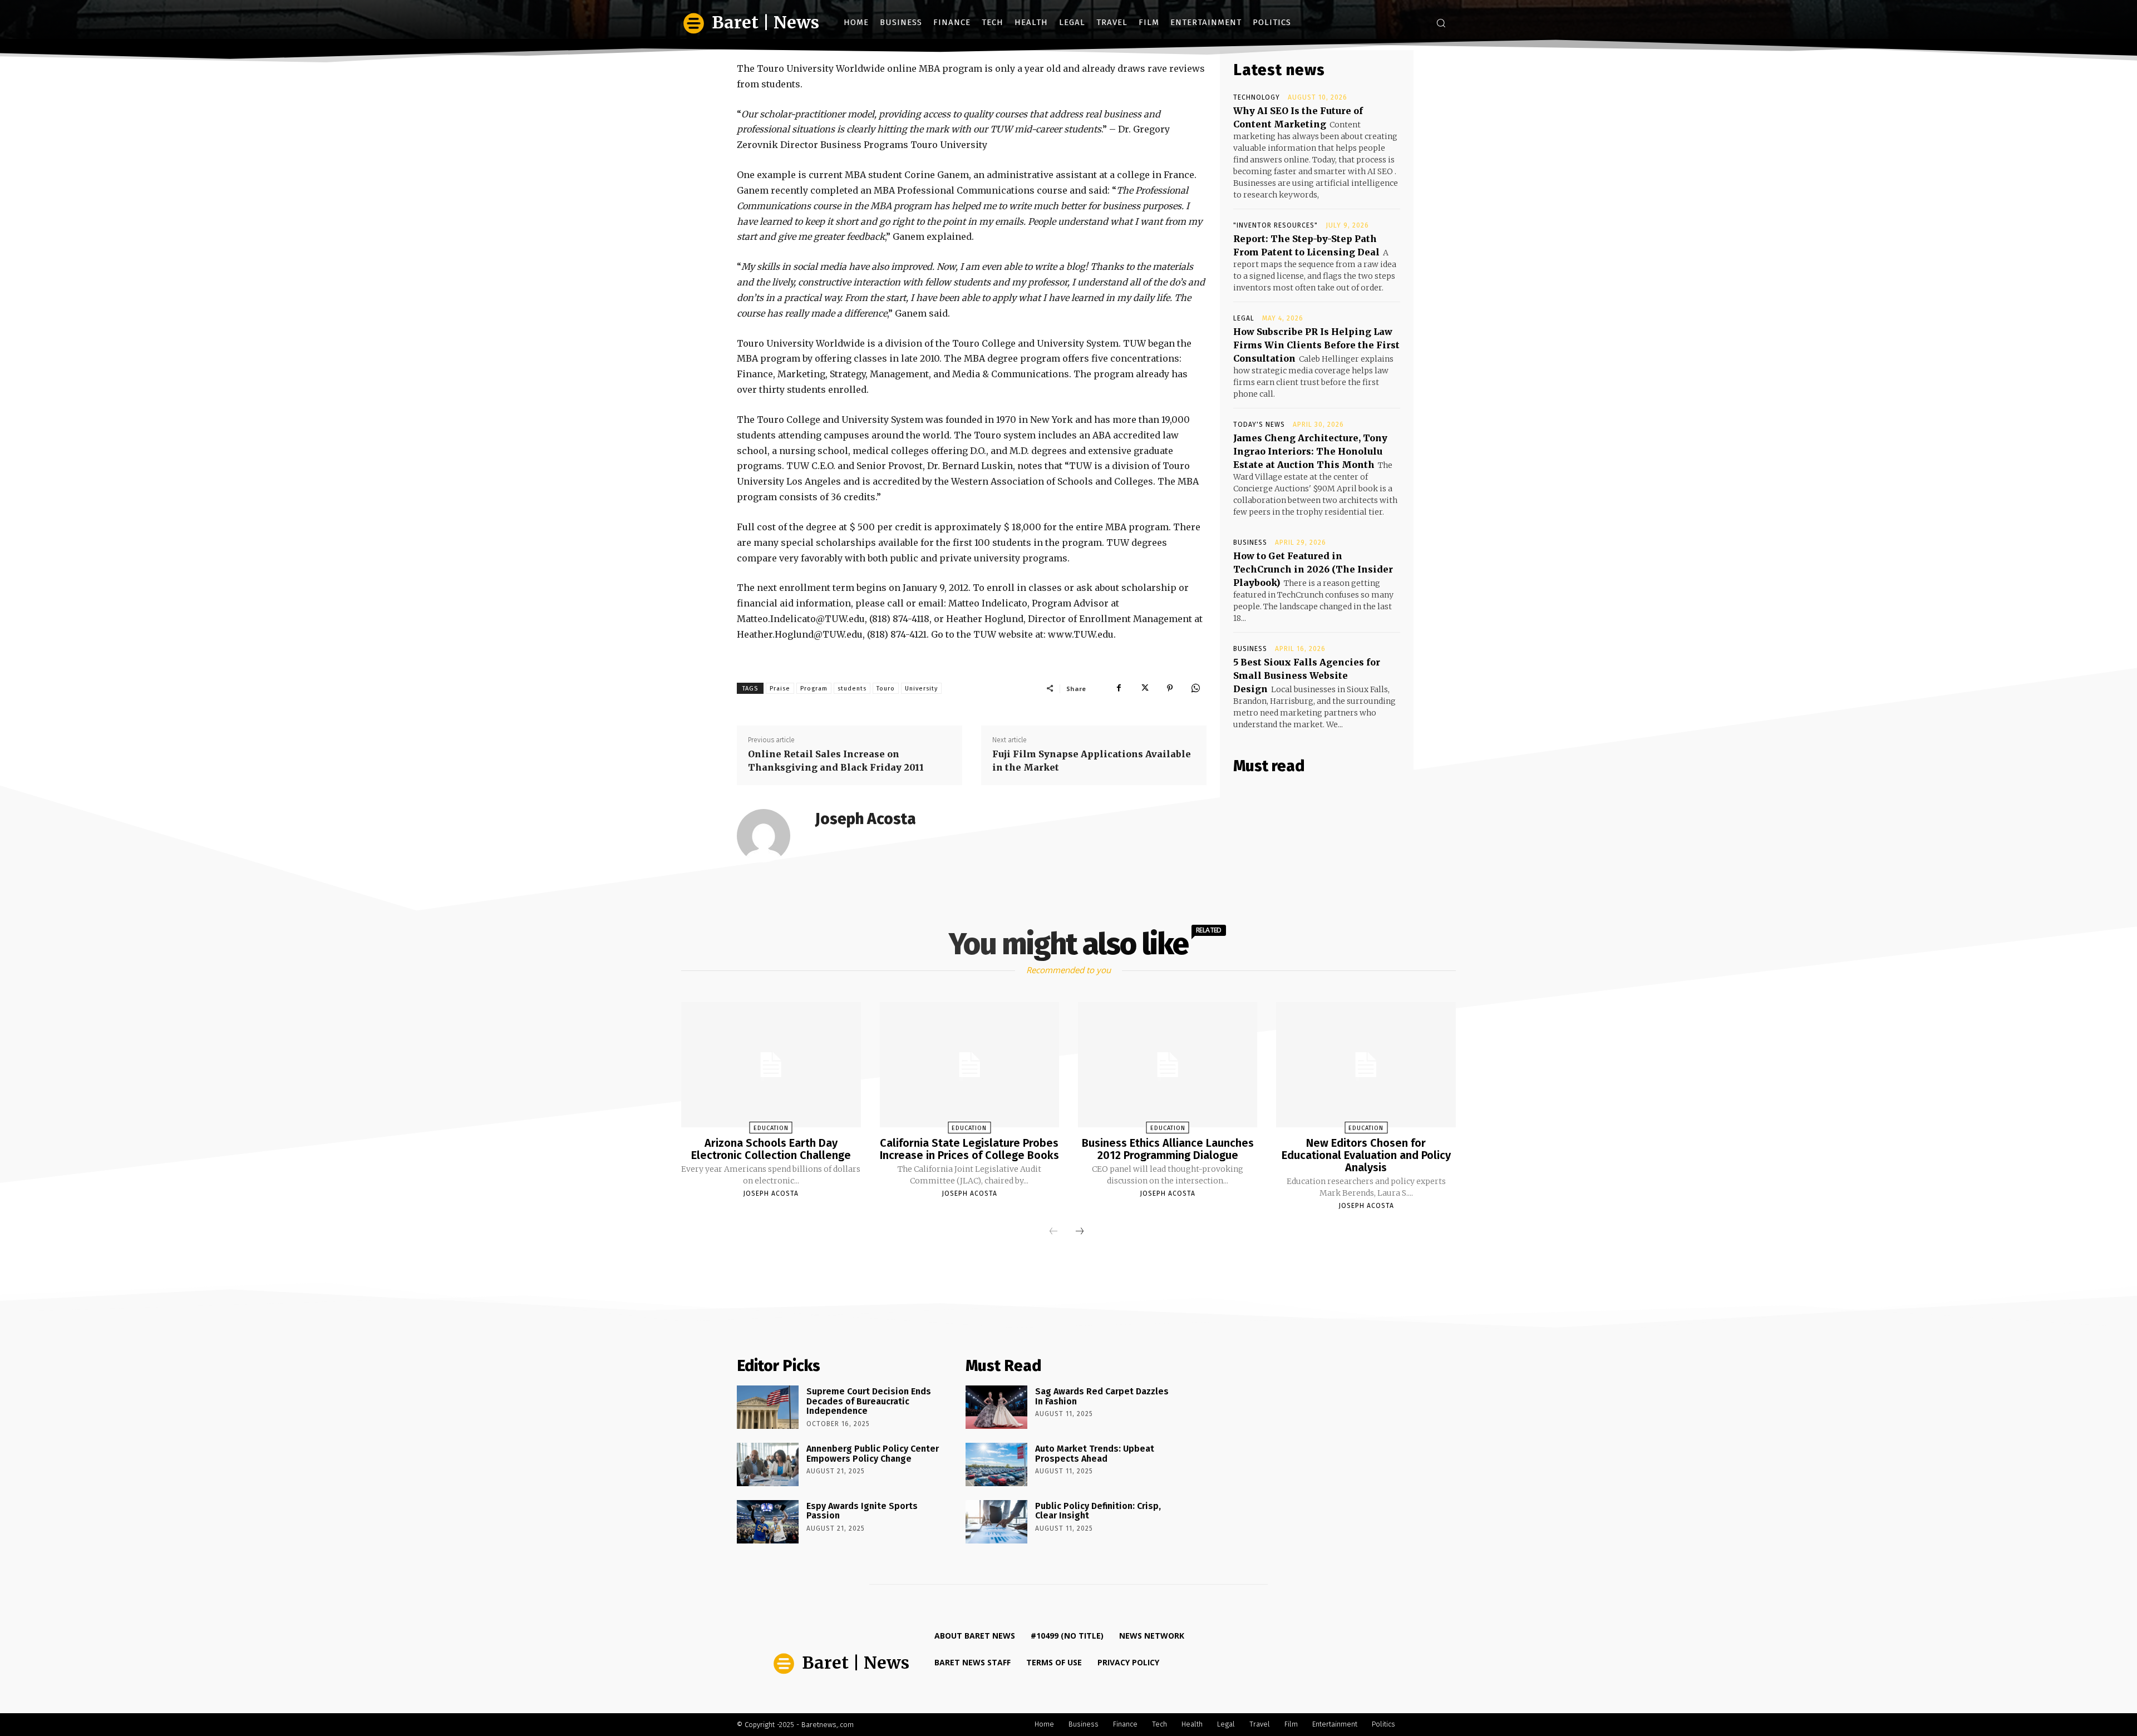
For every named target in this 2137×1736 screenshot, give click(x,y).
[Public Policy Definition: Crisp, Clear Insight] (996, 1522)
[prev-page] (1053, 1232)
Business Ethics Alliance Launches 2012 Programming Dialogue (1168, 1149)
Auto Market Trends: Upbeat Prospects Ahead (1095, 1454)
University (921, 689)
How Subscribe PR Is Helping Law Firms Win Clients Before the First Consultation (1316, 345)
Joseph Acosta (866, 819)
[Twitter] (1144, 688)
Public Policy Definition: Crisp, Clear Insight (1098, 1511)
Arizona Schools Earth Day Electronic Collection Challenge (771, 1149)
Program (814, 689)
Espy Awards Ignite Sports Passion (862, 1511)
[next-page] (1080, 1232)
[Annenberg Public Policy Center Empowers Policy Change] (768, 1464)
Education (771, 1128)
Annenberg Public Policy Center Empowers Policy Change (873, 1454)
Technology (1257, 97)
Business (1250, 542)
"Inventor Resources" (1276, 225)
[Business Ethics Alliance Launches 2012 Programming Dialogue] (1168, 1065)
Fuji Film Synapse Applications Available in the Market (1092, 761)
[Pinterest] (1170, 688)
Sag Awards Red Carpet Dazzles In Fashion (1102, 1396)
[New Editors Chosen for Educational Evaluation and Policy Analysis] (1366, 1065)
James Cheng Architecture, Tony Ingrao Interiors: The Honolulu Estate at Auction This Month (1310, 451)
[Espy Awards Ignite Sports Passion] (768, 1522)
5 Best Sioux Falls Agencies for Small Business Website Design (1307, 675)
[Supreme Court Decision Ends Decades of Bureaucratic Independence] (768, 1407)
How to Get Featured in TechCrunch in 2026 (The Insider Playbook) (1313, 569)
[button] (1441, 23)
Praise (780, 689)
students (852, 689)
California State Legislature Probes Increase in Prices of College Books (969, 1149)
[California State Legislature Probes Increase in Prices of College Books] (969, 1065)
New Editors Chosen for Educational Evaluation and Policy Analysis (1366, 1155)
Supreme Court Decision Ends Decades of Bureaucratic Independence (869, 1401)
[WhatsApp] (1195, 688)
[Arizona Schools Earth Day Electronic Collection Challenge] (771, 1065)
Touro (886, 689)
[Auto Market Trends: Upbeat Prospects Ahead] (996, 1464)
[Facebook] (1119, 688)
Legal (1244, 318)
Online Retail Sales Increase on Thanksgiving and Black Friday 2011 (836, 761)
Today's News (1259, 425)
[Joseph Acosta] (770, 836)
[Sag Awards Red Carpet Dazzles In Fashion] (996, 1407)
